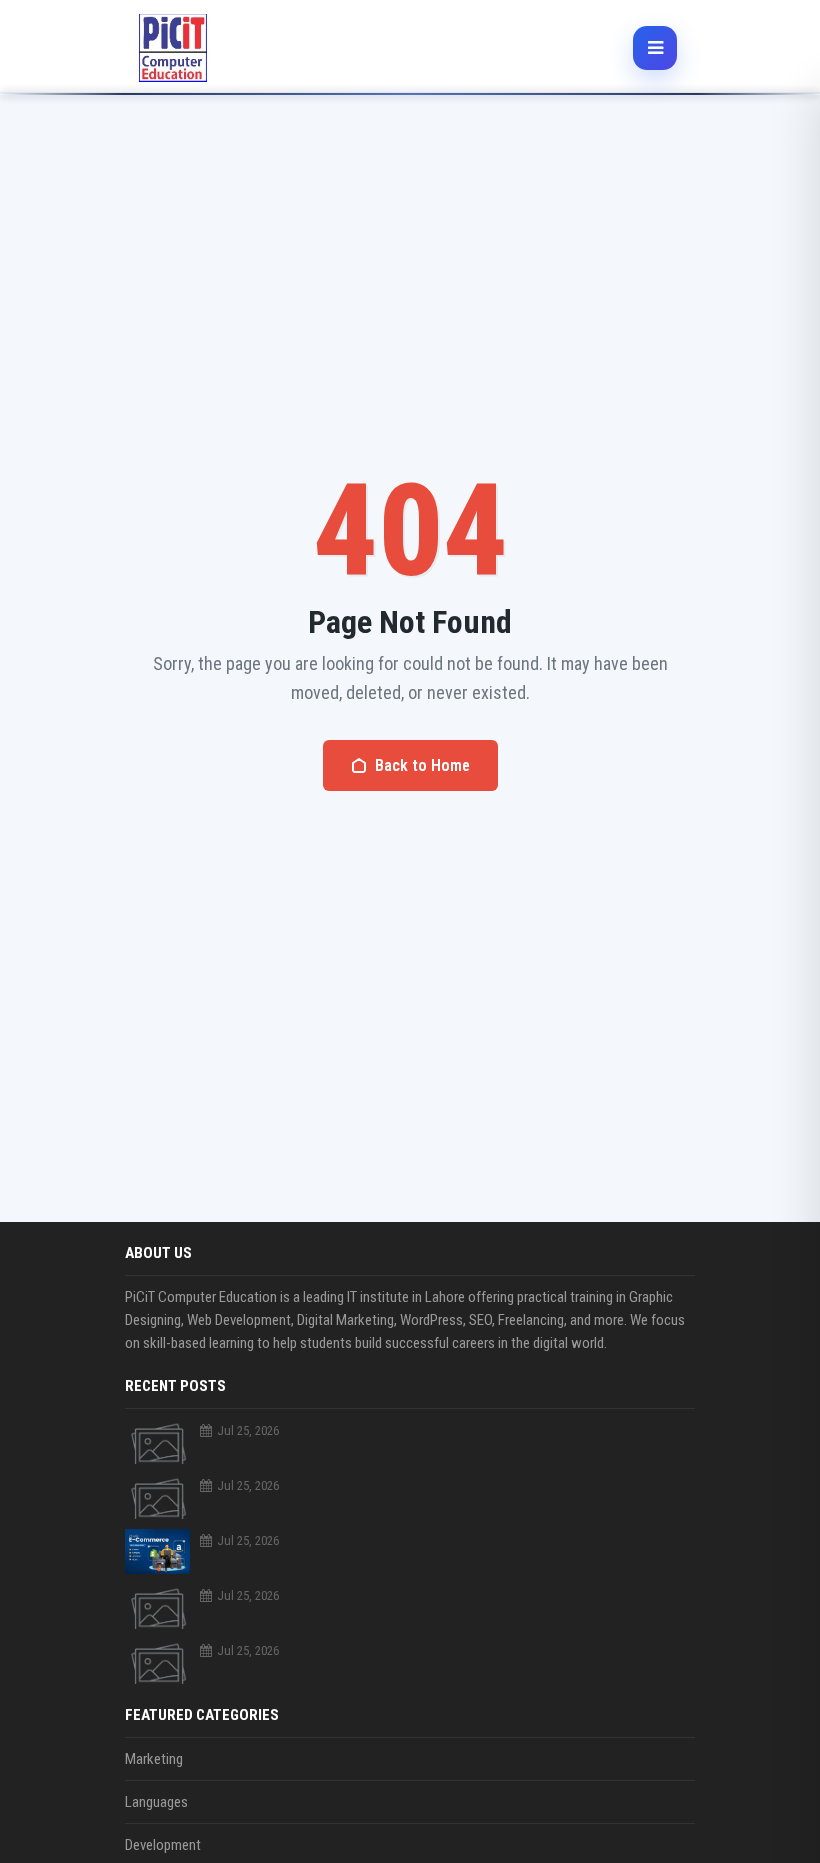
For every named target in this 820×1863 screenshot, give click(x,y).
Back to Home (422, 765)
